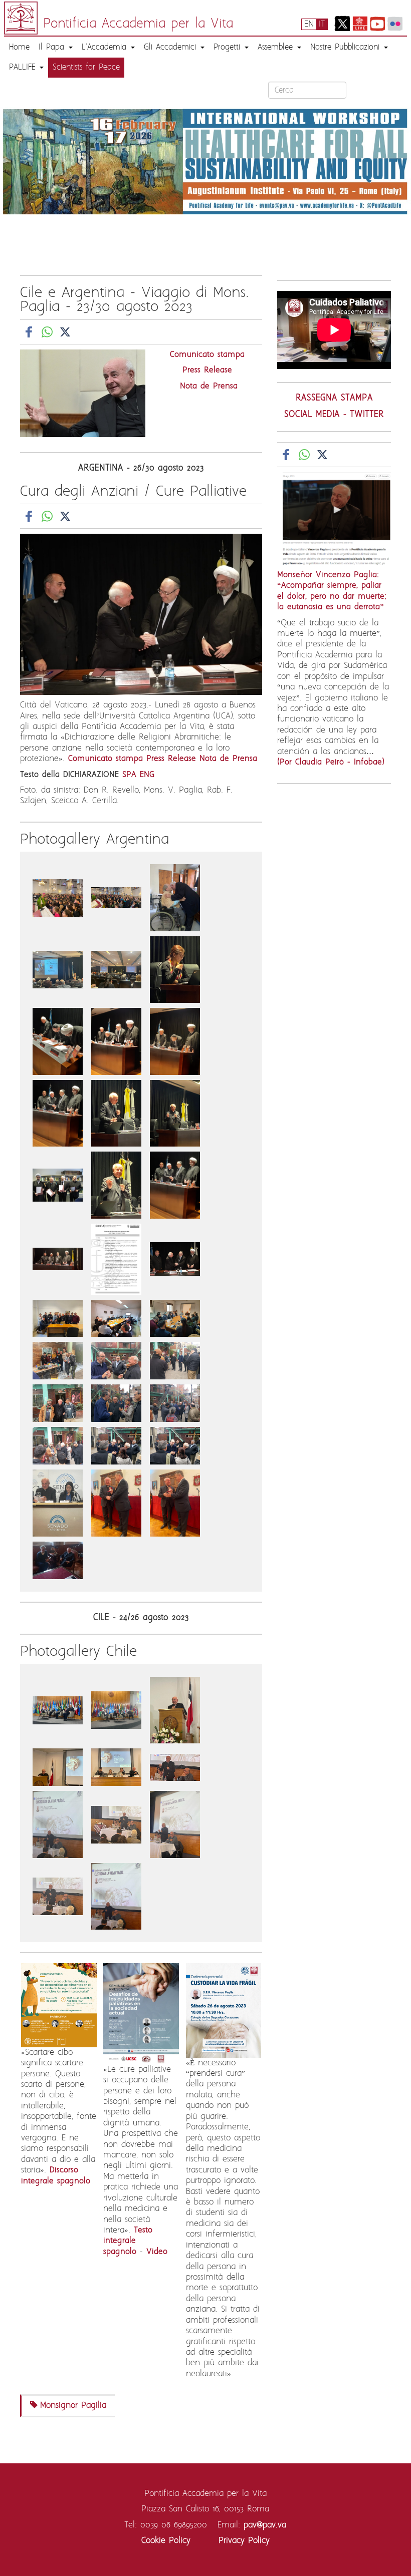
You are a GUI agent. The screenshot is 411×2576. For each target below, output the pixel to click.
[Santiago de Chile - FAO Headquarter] (59, 1710)
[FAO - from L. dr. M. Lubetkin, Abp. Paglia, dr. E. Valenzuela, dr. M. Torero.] (118, 1710)
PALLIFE (24, 67)
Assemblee (277, 47)
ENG (147, 775)
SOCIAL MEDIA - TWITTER (334, 415)
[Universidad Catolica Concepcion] (175, 1710)
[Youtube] (377, 23)
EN (309, 24)
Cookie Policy (166, 2540)
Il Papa (53, 47)
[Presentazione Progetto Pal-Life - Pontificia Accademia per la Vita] (59, 969)
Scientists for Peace (86, 67)
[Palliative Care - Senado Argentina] (59, 1503)
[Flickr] (395, 23)
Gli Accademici (172, 47)
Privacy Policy (244, 2540)
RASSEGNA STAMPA (334, 398)
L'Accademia (106, 47)
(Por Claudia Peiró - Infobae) (331, 762)
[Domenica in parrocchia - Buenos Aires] (59, 898)
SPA (129, 775)
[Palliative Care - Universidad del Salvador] (118, 1503)
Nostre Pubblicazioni (347, 47)
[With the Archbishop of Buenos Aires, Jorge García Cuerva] (58, 1560)
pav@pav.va (265, 2525)
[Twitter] (342, 23)
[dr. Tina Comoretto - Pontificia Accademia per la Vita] (175, 969)
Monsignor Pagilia (73, 2405)
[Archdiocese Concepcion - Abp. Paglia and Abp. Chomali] (175, 1767)
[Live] (360, 23)
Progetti (229, 47)
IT (322, 24)
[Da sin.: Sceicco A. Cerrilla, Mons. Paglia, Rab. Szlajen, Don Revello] (59, 1185)
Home (19, 47)
